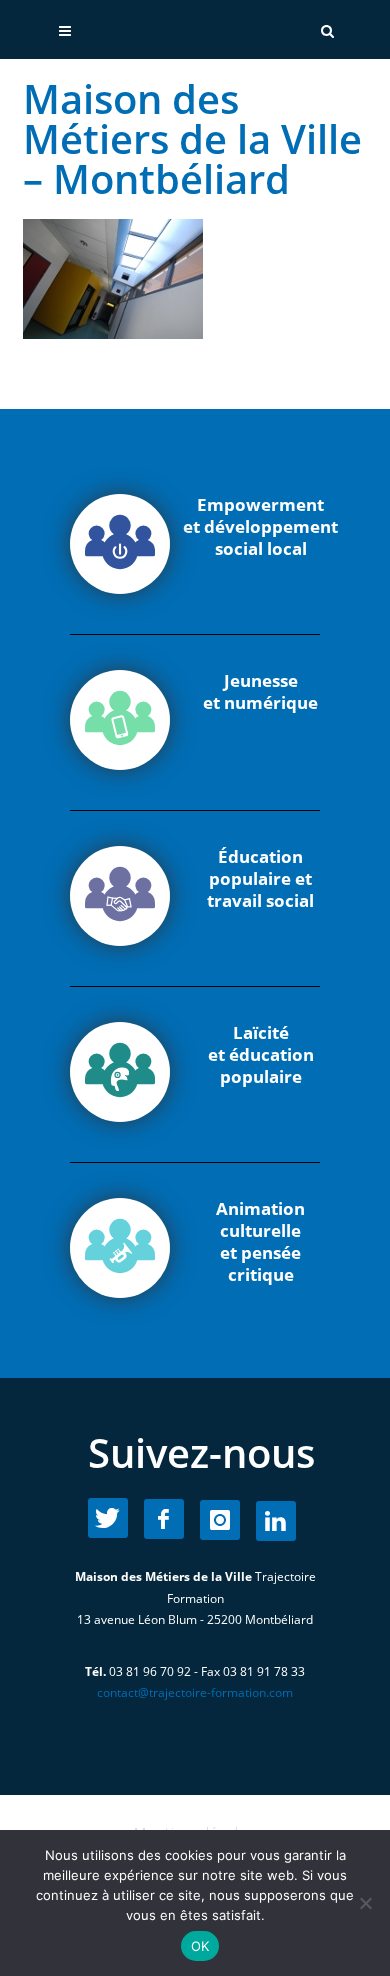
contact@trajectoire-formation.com (195, 1692)
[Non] (365, 1903)
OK (200, 1946)
